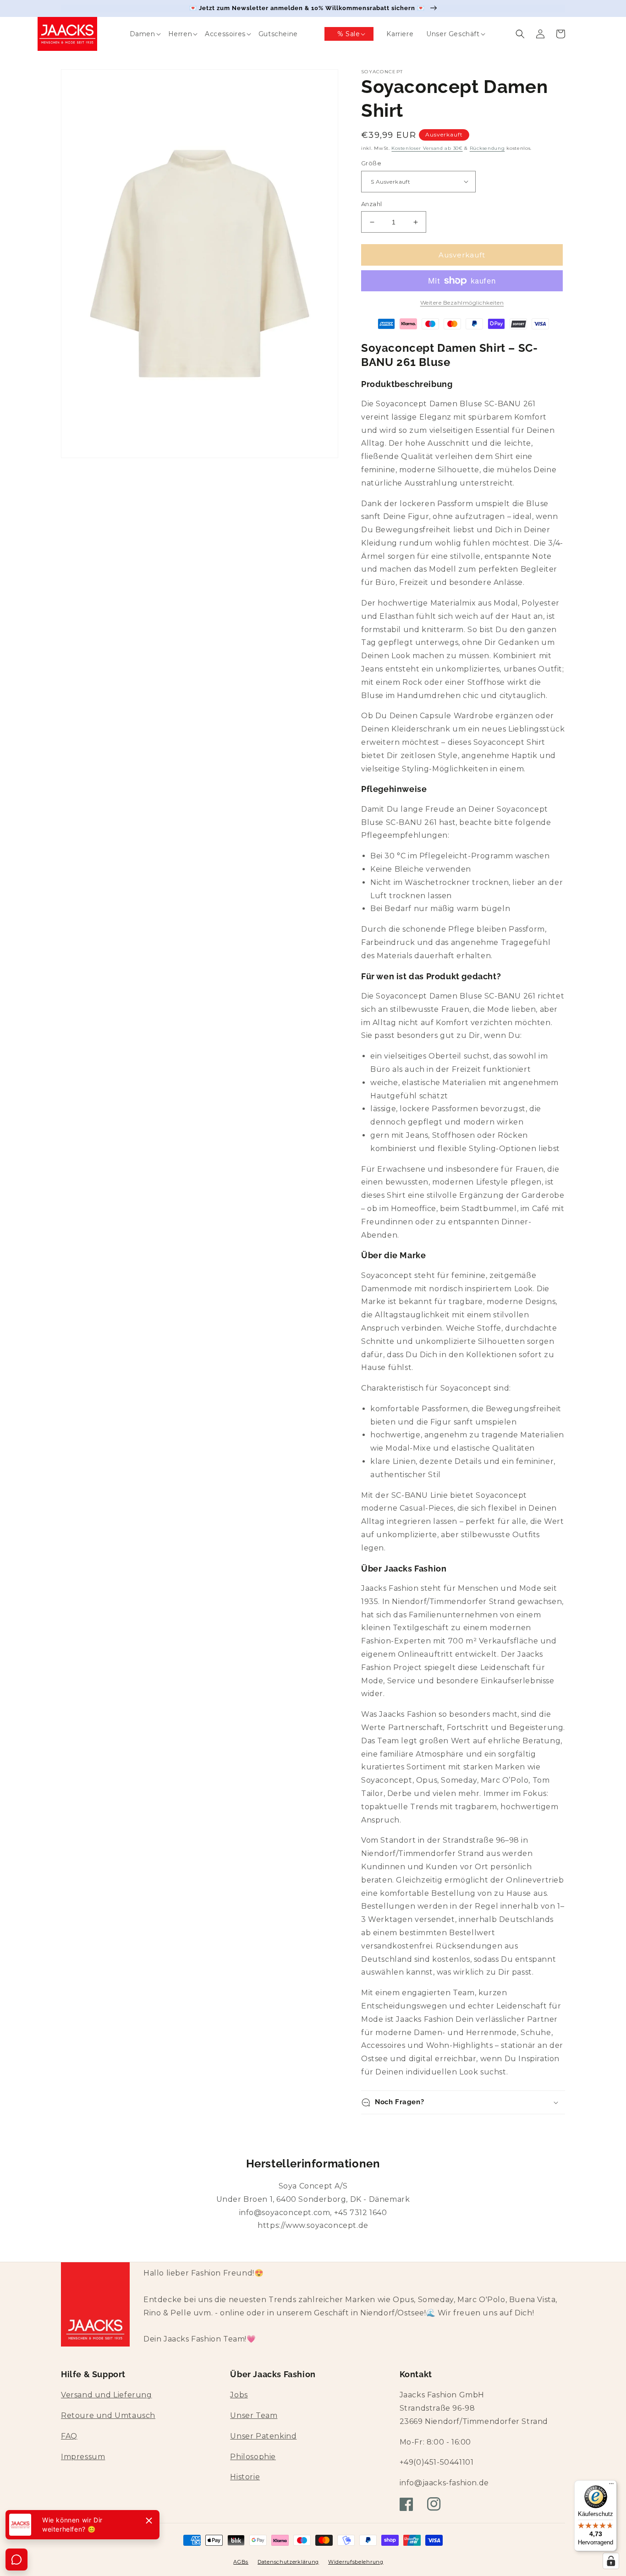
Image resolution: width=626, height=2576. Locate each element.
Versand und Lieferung (107, 2395)
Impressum (83, 2457)
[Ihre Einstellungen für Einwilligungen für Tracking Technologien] (611, 2561)
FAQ (69, 2436)
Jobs (239, 2395)
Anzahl (371, 204)
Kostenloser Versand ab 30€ (427, 148)
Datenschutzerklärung (288, 2562)
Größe (371, 163)
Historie (245, 2477)
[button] (136, 34)
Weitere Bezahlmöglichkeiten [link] (462, 303)
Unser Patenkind (263, 2436)
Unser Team (254, 2415)
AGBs (241, 2562)
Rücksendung (487, 148)
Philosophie (253, 2457)
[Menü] (611, 2486)
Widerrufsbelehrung (356, 2562)
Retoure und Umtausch (108, 2415)
